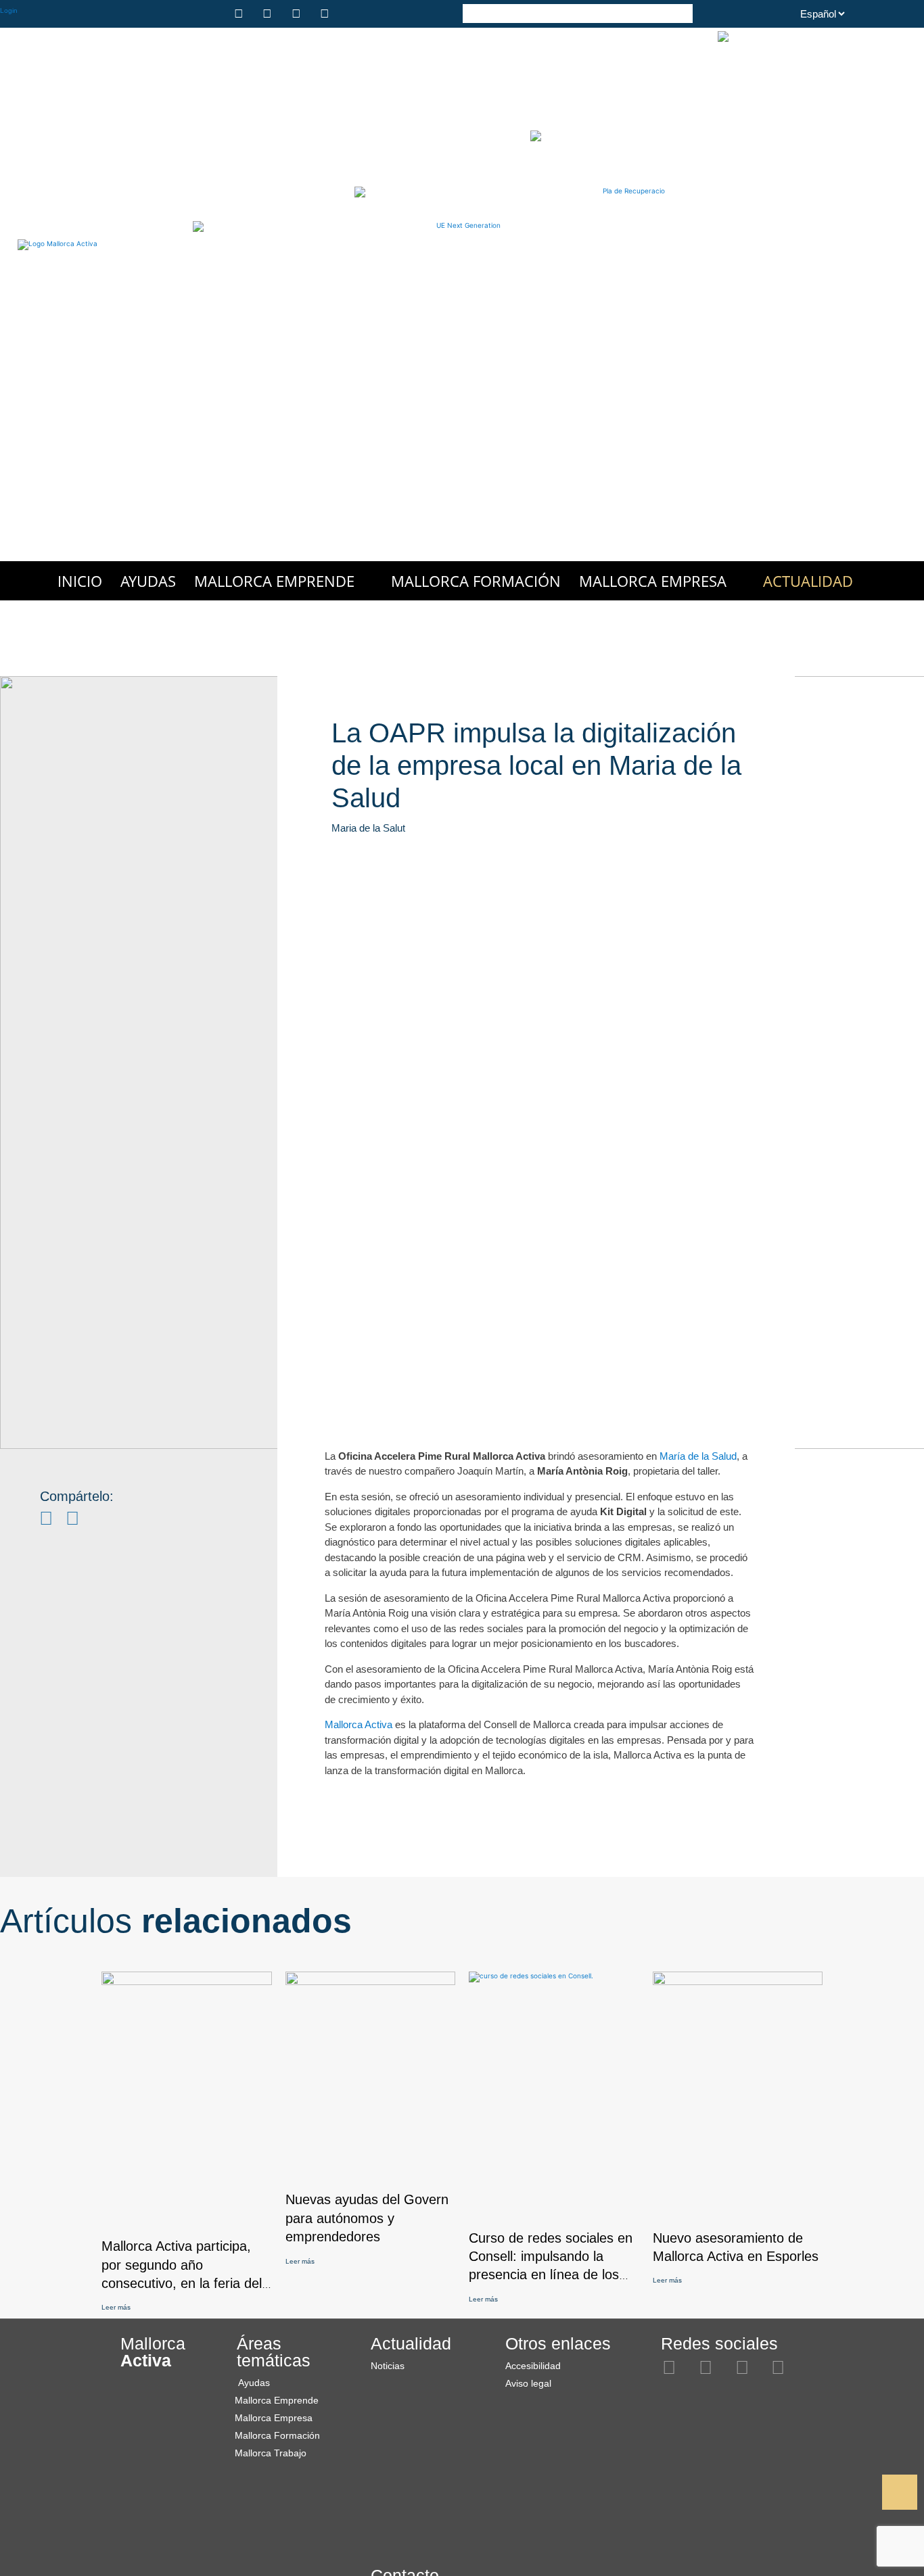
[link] (871, 2493)
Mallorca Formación (476, 581)
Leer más (116, 2307)
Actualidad (808, 581)
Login (9, 10)
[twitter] (298, 14)
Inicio (80, 581)
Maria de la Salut (368, 828)
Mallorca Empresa (653, 581)
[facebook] (269, 14)
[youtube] (327, 14)
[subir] (900, 2492)
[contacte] (356, 14)
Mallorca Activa (359, 1724)
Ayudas (148, 581)
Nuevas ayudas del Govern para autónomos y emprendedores (367, 2218)
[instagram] (241, 14)
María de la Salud (698, 1456)
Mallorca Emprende (274, 581)
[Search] (683, 13)
